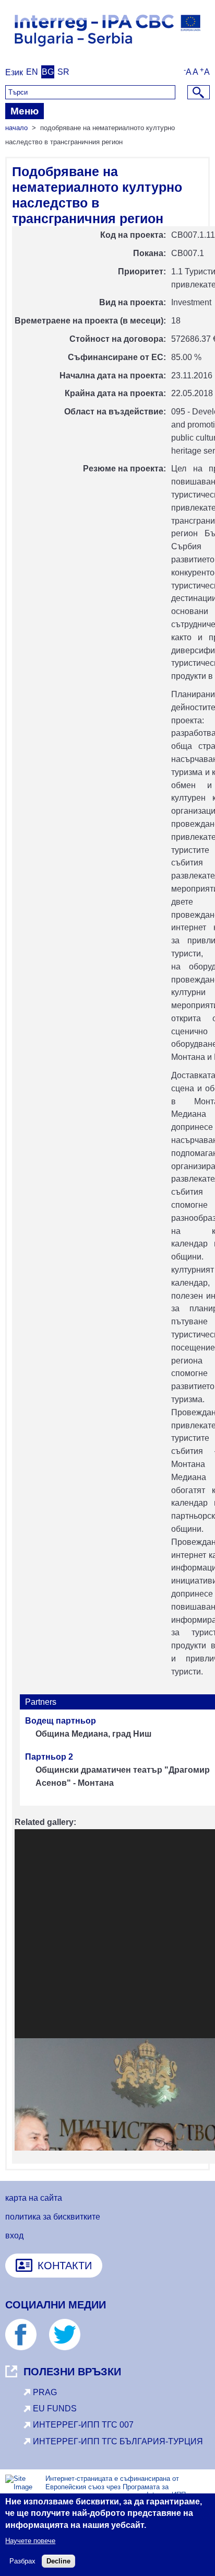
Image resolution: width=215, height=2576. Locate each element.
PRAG (45, 2392)
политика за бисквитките (53, 2217)
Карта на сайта (34, 2198)
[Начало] (107, 50)
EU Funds (55, 2408)
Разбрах (22, 2561)
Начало (16, 128)
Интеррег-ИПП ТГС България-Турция (118, 2441)
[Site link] (26, 2347)
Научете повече (30, 2541)
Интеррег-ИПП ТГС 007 (83, 2425)
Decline (58, 2561)
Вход (14, 2236)
